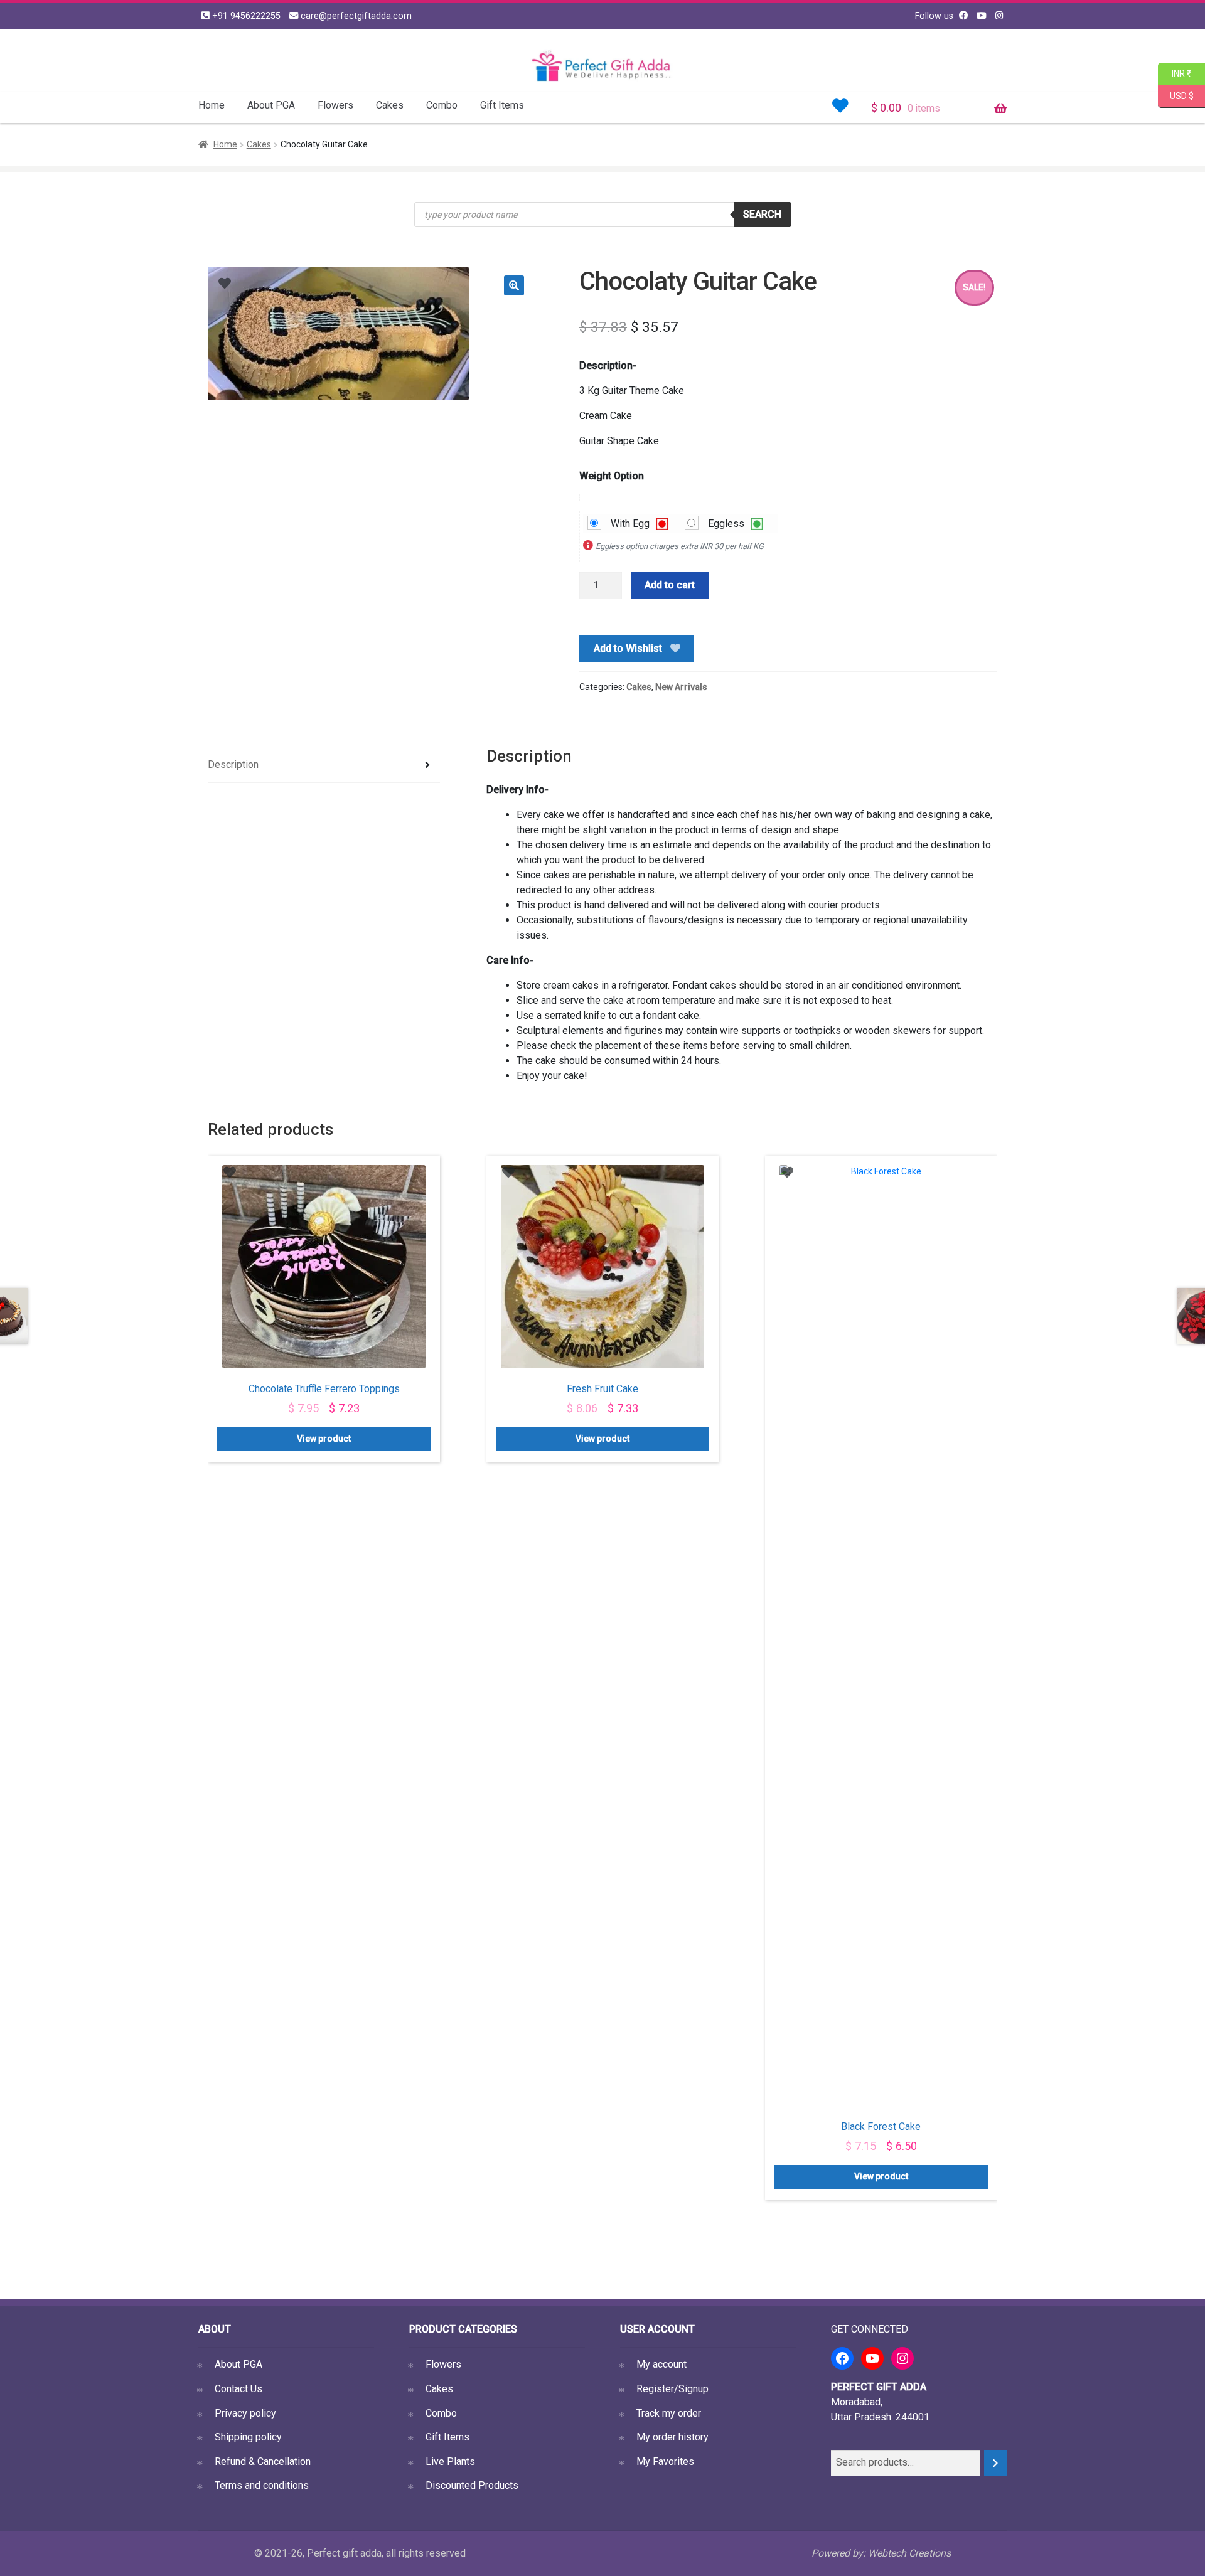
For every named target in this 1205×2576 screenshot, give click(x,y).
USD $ (1181, 95)
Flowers (335, 105)
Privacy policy (245, 2413)
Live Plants (450, 2462)
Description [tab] (233, 764)
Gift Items (502, 105)
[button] (514, 285)
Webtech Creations (909, 2553)
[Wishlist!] (840, 106)
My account (661, 2364)
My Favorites (665, 2462)
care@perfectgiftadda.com (355, 16)
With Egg (624, 524)
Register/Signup (672, 2389)
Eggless (720, 524)
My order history (672, 2437)
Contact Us (238, 2389)
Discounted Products (472, 2485)
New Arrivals (681, 687)
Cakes (390, 105)
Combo (442, 105)
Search (762, 214)
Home (212, 105)
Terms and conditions (262, 2485)
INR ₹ (1175, 72)
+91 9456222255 (245, 16)
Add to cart (670, 585)
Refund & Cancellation (263, 2462)
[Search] (995, 2463)
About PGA (271, 105)
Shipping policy (248, 2437)
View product (324, 1439)
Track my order (669, 2413)
